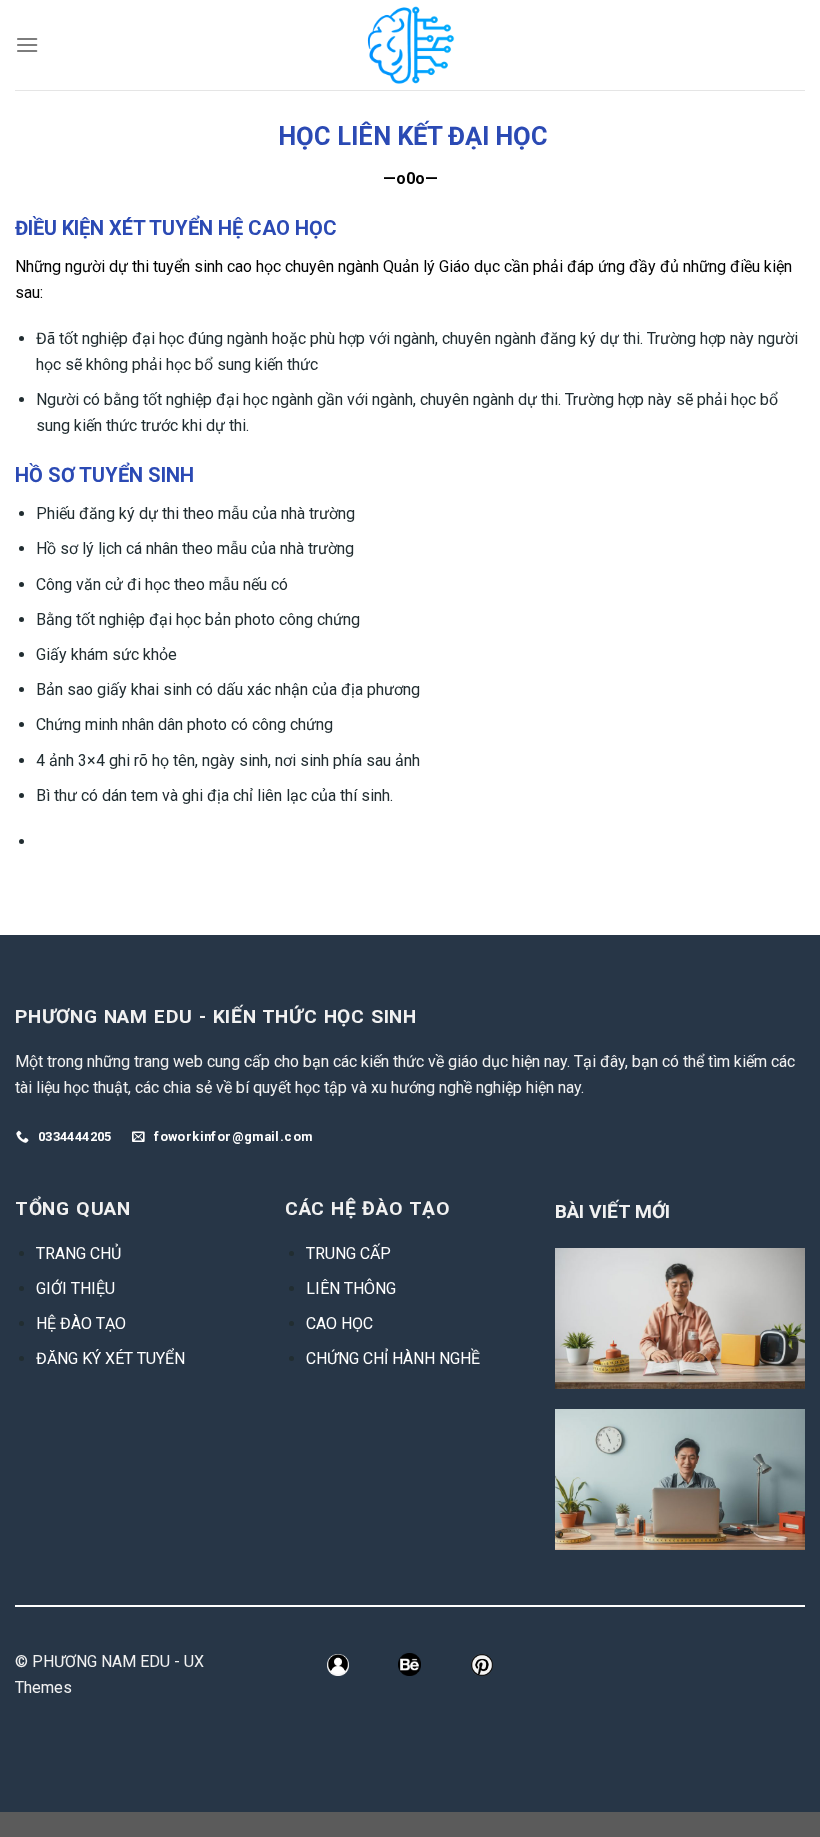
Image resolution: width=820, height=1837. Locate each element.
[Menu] (27, 44)
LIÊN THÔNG (351, 1288)
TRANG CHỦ (78, 1253)
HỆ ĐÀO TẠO (81, 1323)
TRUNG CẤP (348, 1253)
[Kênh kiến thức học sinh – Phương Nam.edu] (410, 45)
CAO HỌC (339, 1323)
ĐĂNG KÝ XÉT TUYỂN (110, 1358)
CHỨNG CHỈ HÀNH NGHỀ (393, 1358)
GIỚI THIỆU (75, 1288)
